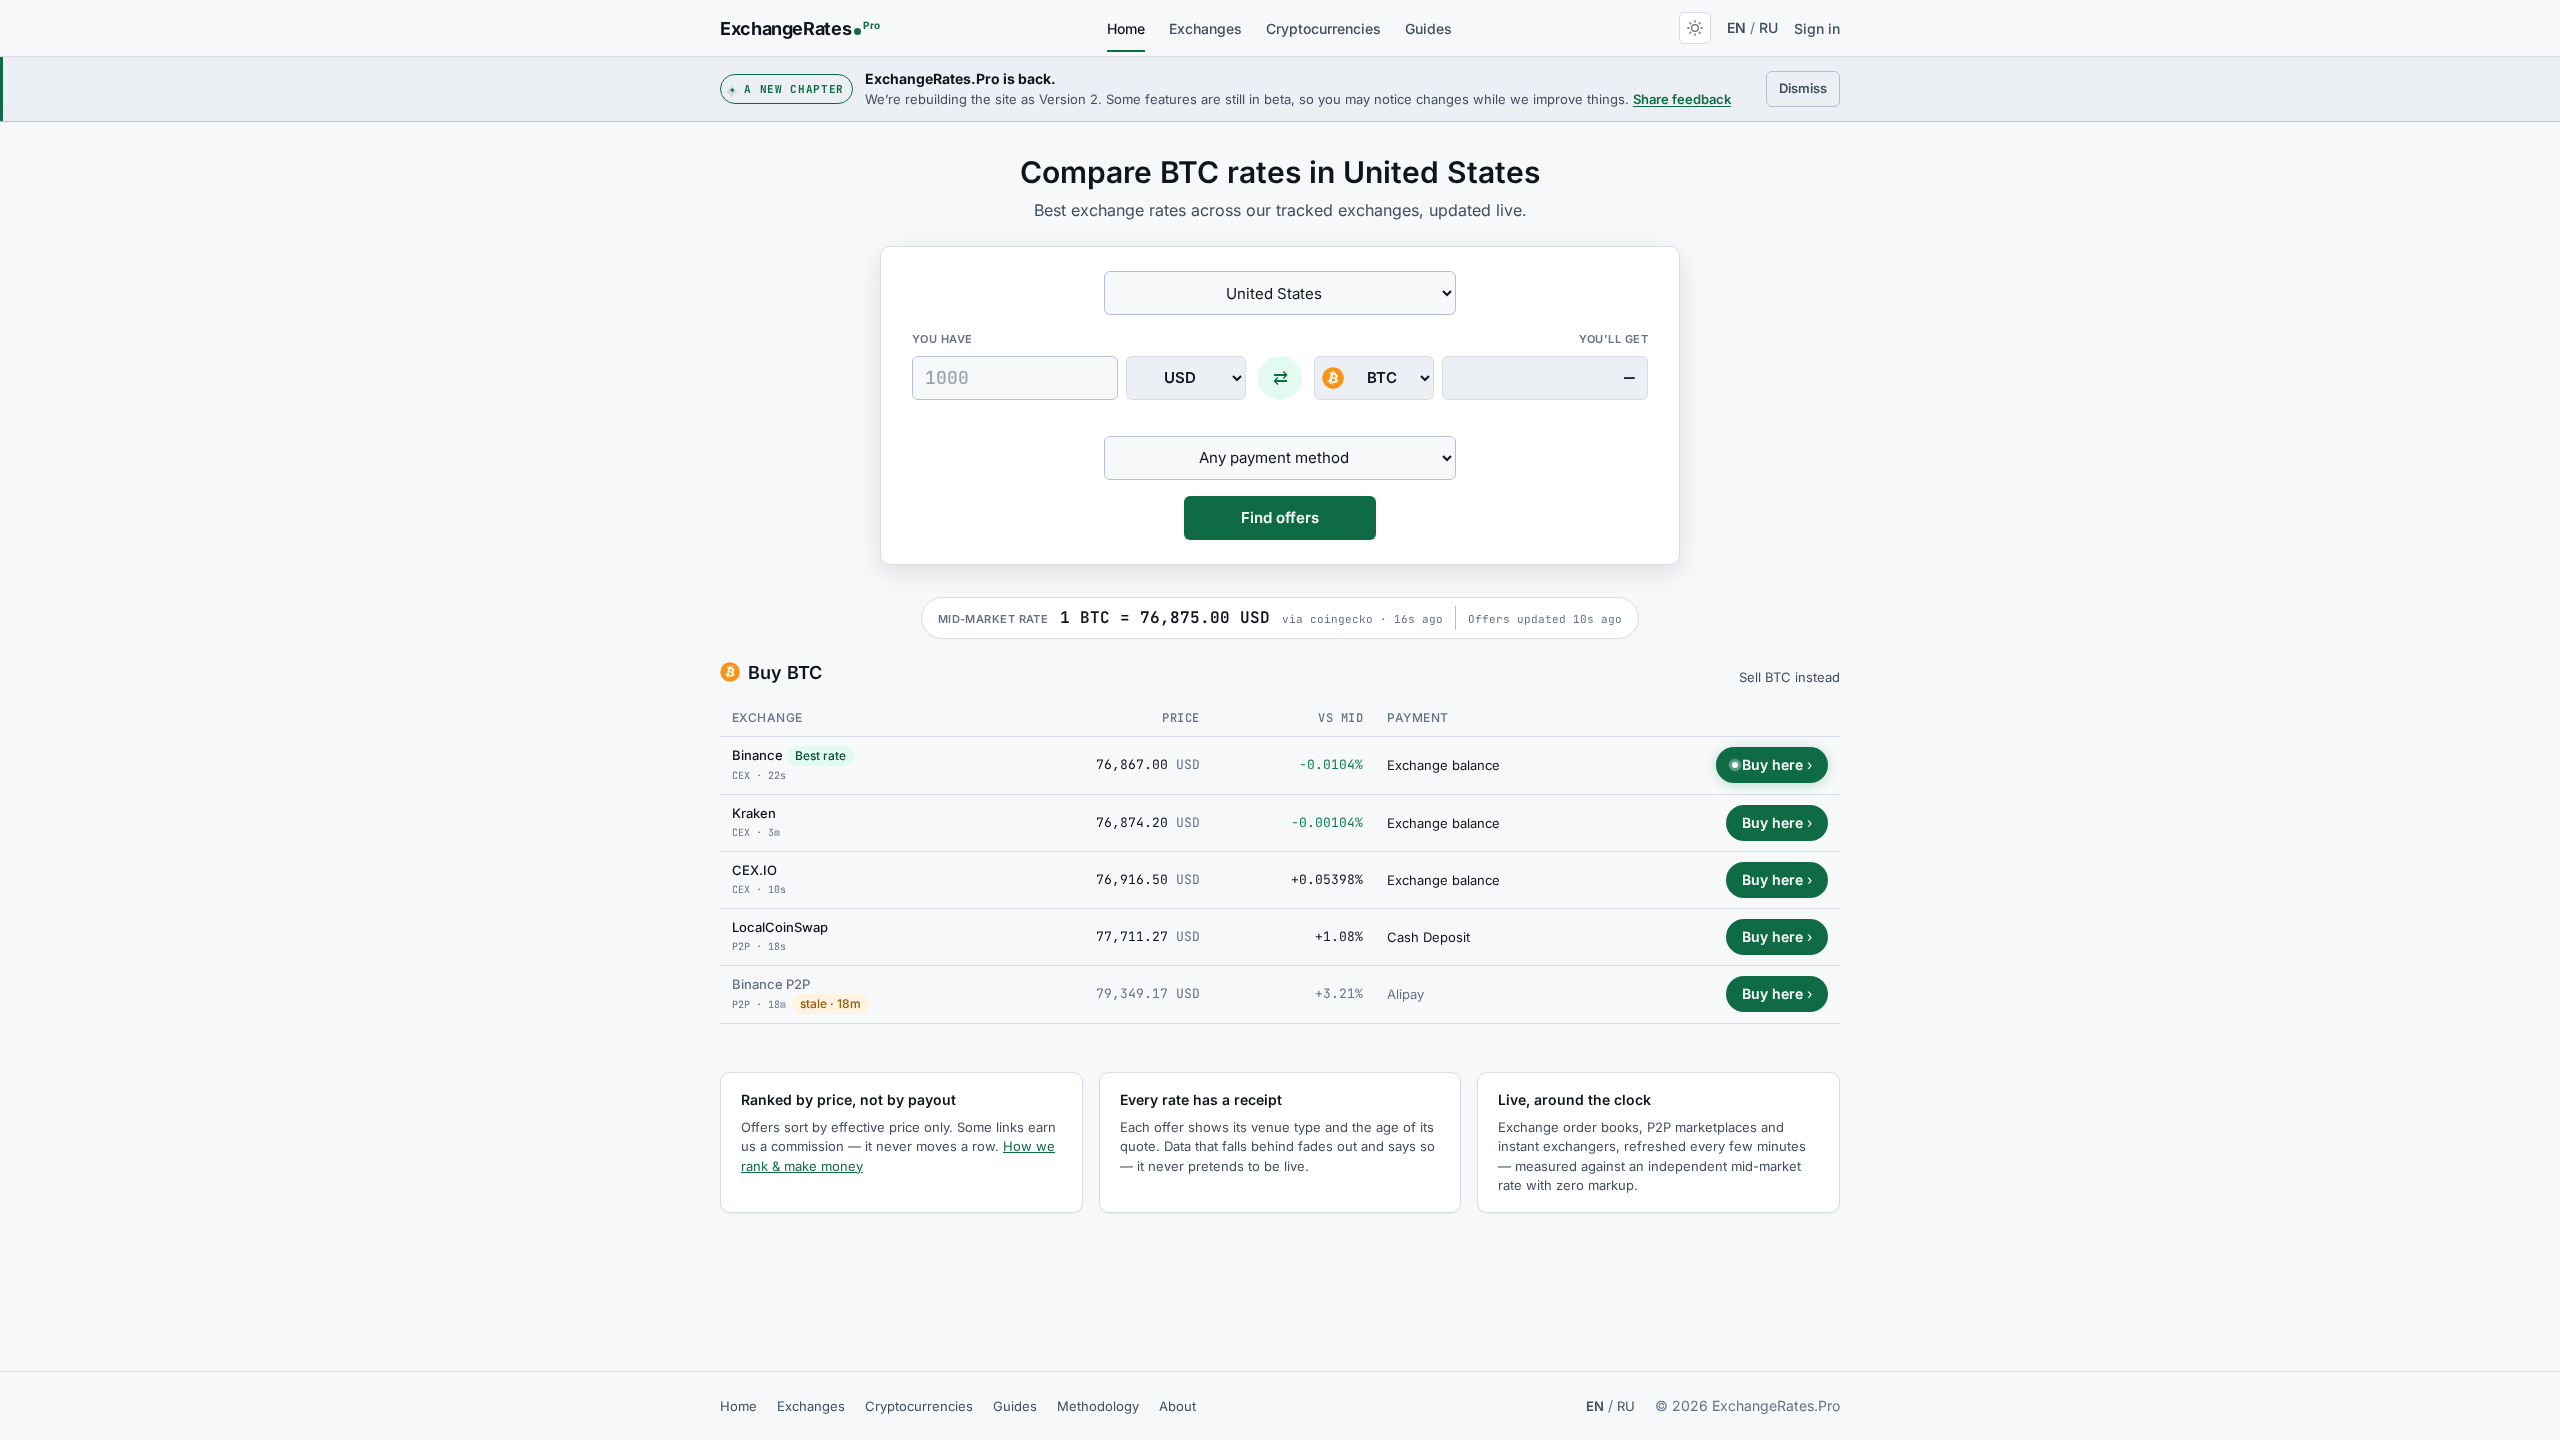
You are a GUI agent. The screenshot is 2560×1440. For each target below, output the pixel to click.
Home (1126, 28)
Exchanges (1205, 28)
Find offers (1280, 517)
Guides (1428, 28)
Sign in (1817, 28)
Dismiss (1809, 87)
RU (1768, 27)
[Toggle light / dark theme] (1695, 28)
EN (1736, 27)
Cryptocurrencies (1323, 28)
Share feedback (1682, 99)
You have (942, 339)
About (1177, 1406)
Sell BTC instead (1789, 677)
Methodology (1098, 1406)
